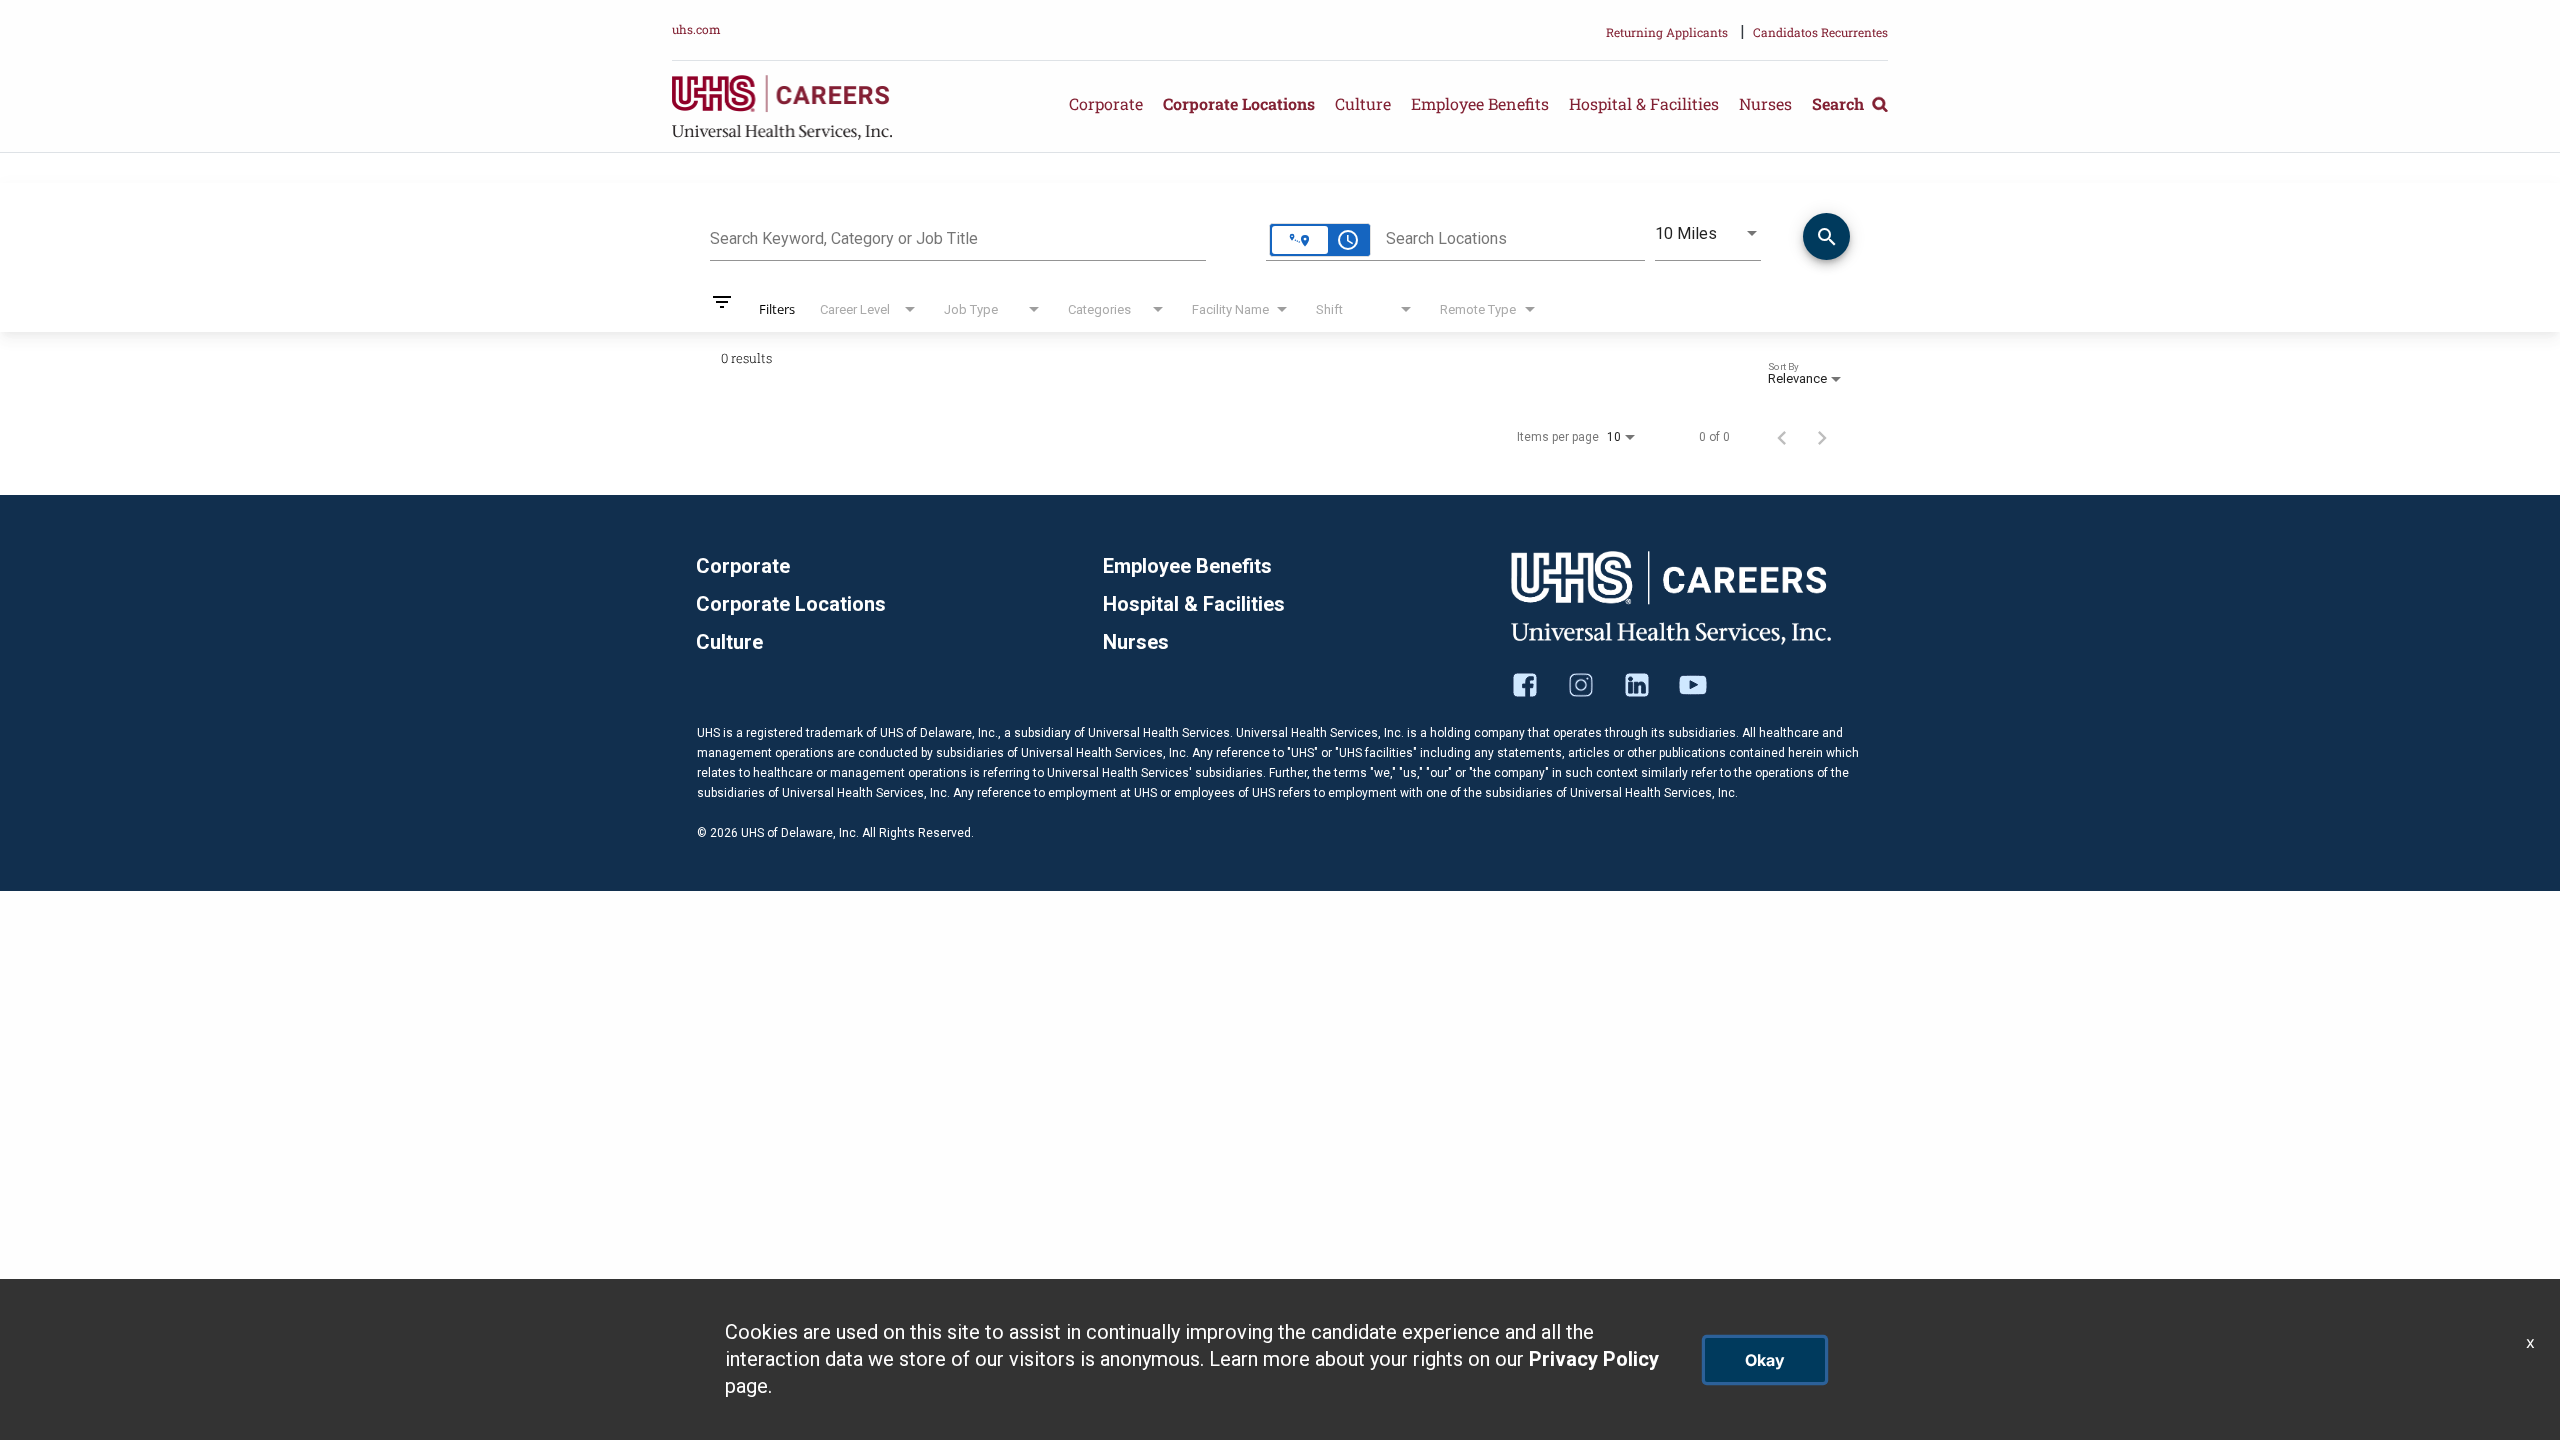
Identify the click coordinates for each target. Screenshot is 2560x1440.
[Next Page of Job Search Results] (1822, 437)
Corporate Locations (1239, 103)
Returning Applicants (1667, 32)
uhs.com (696, 29)
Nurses (1765, 103)
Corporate (1106, 103)
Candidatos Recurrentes (1820, 32)
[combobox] (958, 236)
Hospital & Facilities (1644, 103)
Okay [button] (1765, 1360)
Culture (1363, 103)
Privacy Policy (1594, 1359)
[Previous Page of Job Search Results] (1782, 437)
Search (1840, 103)
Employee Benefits (1480, 103)
